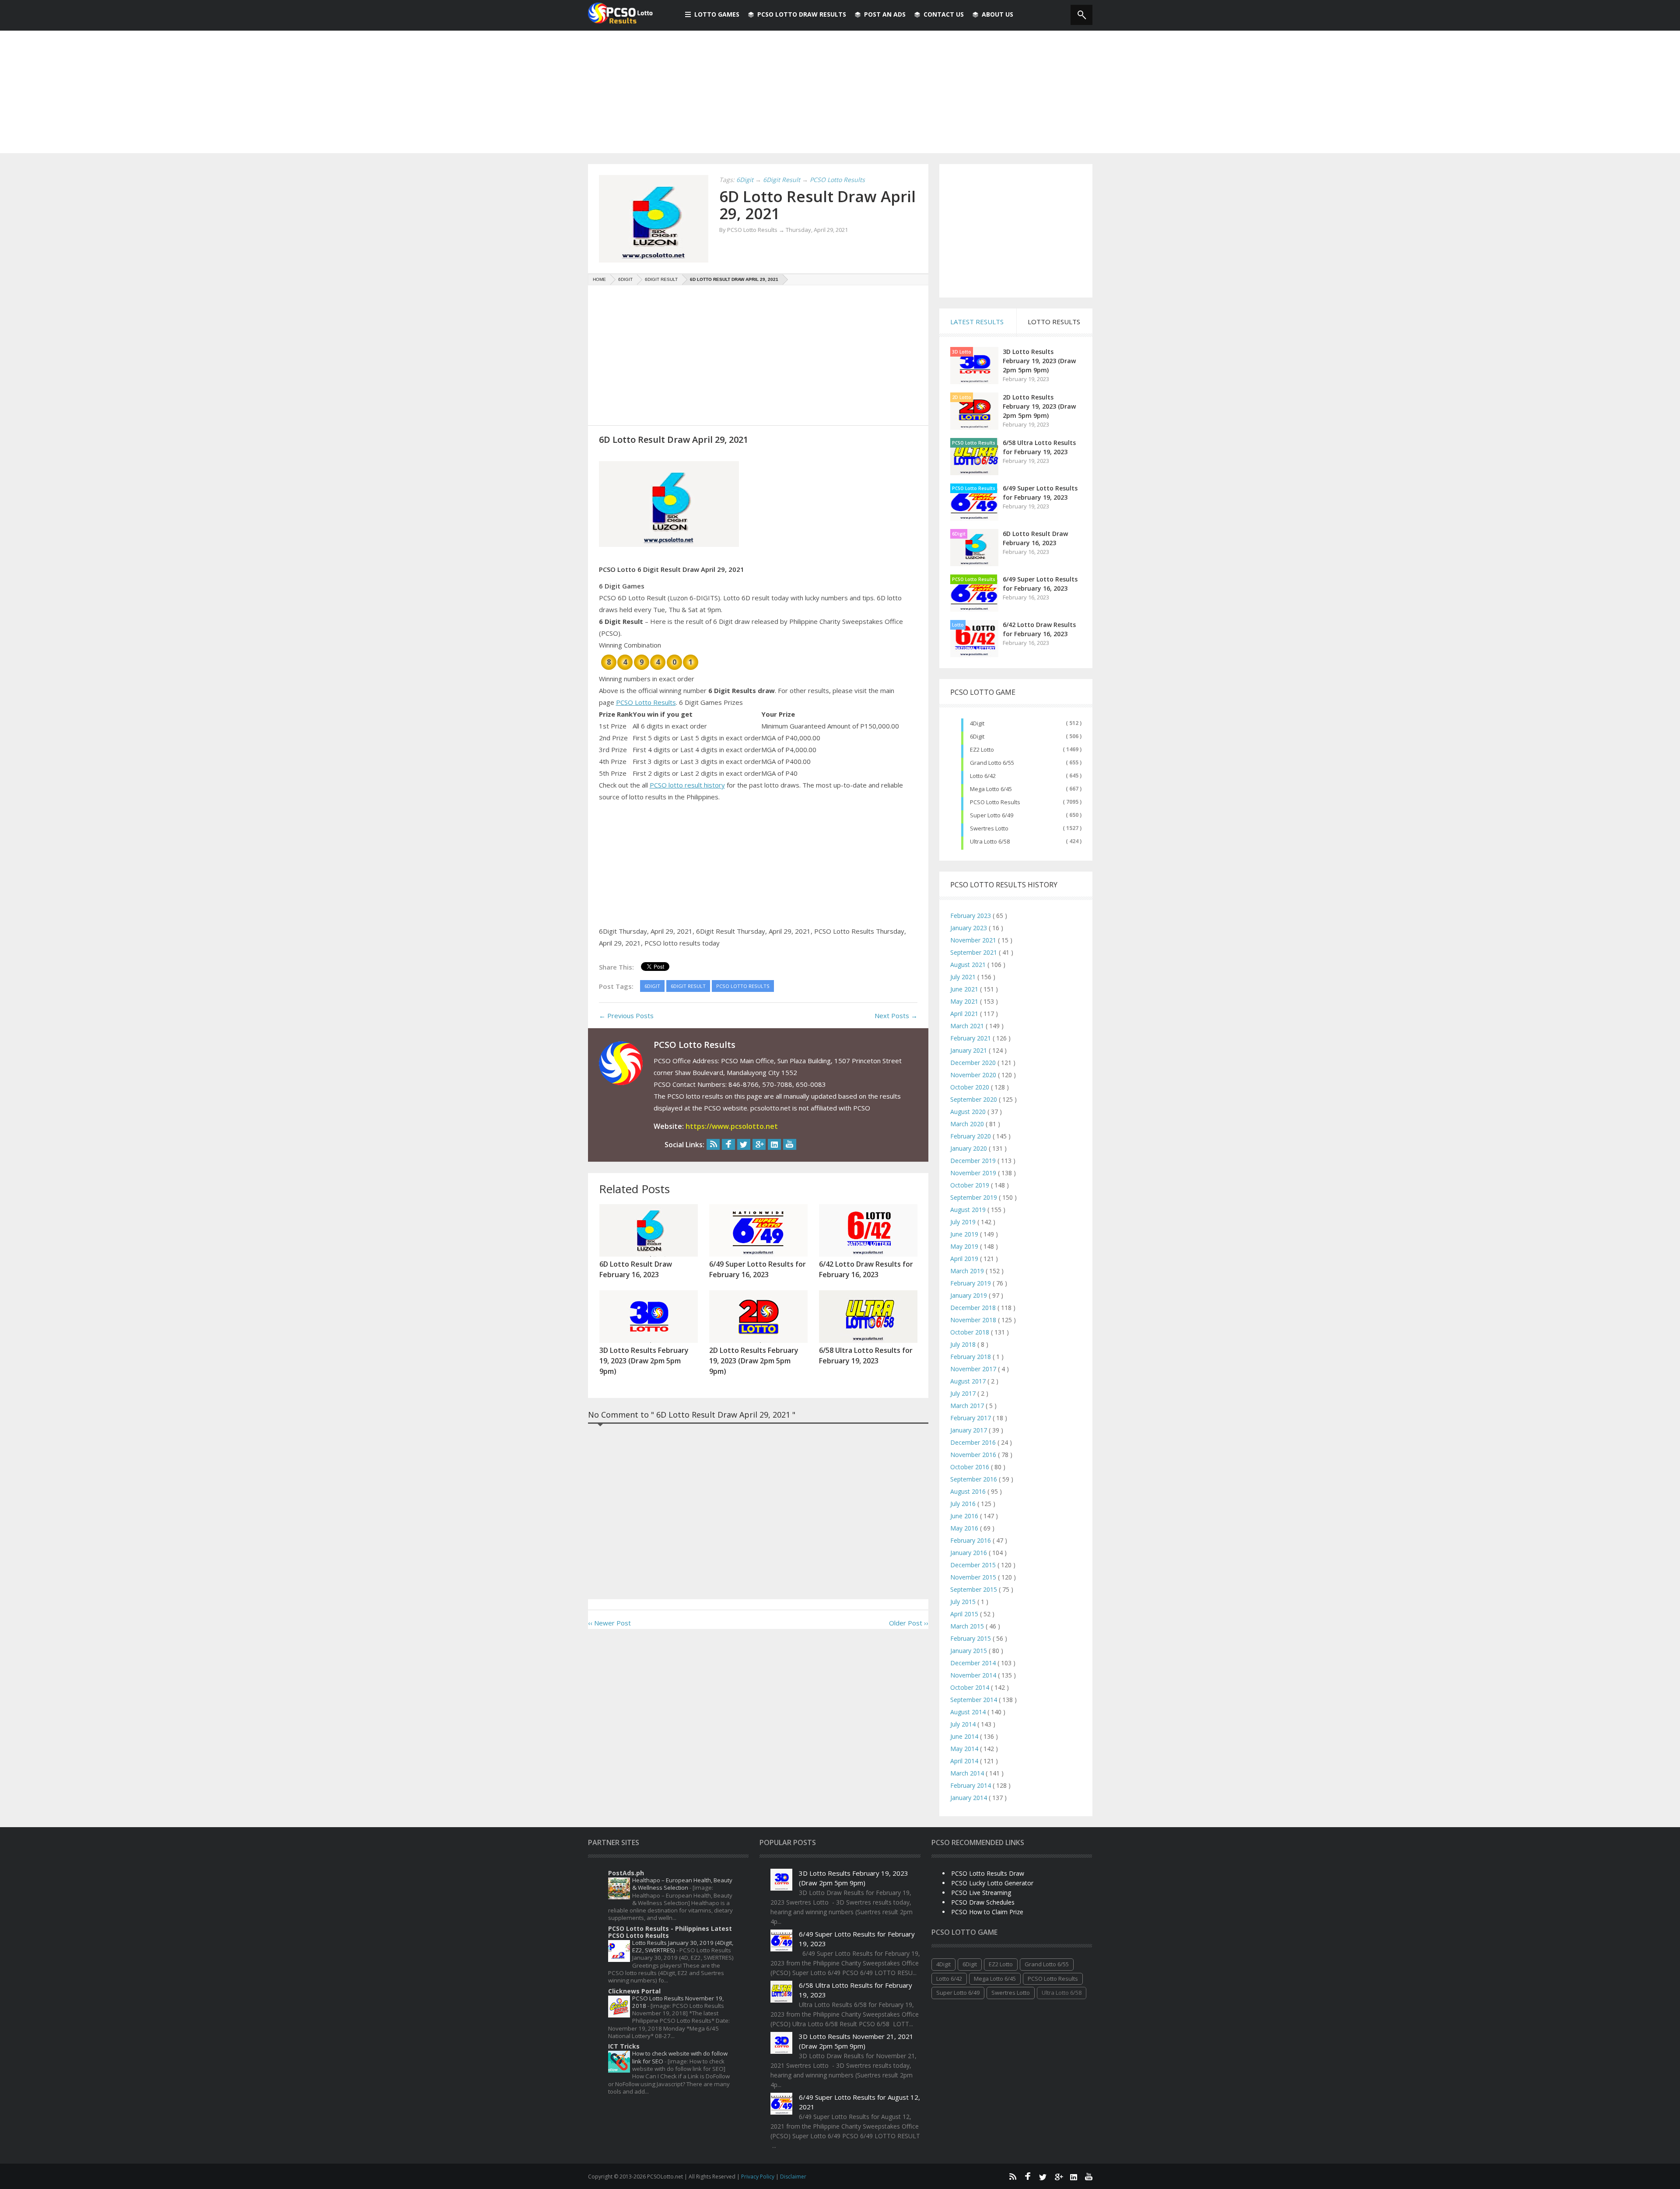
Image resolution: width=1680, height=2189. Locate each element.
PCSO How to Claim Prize (987, 1912)
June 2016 (965, 1516)
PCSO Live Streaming (981, 1893)
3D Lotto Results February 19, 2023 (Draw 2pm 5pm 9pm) (1039, 361)
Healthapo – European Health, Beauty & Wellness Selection (682, 1884)
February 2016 (971, 1540)
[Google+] (759, 1144)
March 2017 (968, 1406)
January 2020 (969, 1148)
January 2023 (969, 928)
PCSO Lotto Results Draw (988, 1873)
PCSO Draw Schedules (983, 1902)
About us (997, 14)
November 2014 (974, 1675)
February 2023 (971, 916)
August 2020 (969, 1112)
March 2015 (968, 1626)
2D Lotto (962, 397)
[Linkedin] (774, 1144)
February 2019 (971, 1283)
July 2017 (964, 1393)
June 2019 (965, 1234)
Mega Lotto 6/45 (991, 789)
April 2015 (965, 1614)
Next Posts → (896, 1016)
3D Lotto (962, 352)
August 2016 (969, 1491)
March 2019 (968, 1271)
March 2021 (968, 1026)
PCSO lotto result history (687, 785)
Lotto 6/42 (983, 776)
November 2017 (974, 1369)
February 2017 (971, 1418)
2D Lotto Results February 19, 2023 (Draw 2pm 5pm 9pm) (1039, 406)
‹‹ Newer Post (609, 1623)
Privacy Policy (758, 2177)
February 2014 (971, 1785)
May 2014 (965, 1749)
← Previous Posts (626, 1016)
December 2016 (974, 1442)
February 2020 (971, 1136)
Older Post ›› (909, 1623)
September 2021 (975, 952)
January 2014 (969, 1798)
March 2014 (968, 1773)
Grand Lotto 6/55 (992, 763)
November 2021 (974, 940)
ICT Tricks (624, 2046)
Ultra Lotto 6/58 (990, 841)
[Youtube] (790, 1144)
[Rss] (713, 1144)
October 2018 (971, 1332)
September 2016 (975, 1479)
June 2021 (965, 989)
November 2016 (974, 1455)
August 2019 (969, 1210)
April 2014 (965, 1761)
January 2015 (969, 1651)
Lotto (958, 625)
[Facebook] (728, 1144)
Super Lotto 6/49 (992, 815)
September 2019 (975, 1197)
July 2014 (964, 1724)
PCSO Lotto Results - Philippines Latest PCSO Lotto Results (670, 1932)
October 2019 (971, 1185)
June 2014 (965, 1736)
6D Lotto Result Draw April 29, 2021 (817, 205)
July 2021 (964, 977)
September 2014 (975, 1700)
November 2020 (974, 1075)
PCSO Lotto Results (646, 702)
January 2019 (969, 1295)
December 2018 (974, 1308)
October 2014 (971, 1687)
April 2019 (965, 1259)
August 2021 (969, 965)
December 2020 (974, 1063)
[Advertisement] (840, 92)
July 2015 (964, 1602)
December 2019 (974, 1161)
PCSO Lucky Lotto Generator (992, 1883)
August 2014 (969, 1712)
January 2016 (969, 1553)
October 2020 (971, 1087)
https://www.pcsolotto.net (732, 1126)
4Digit (977, 723)
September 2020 (975, 1099)
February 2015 (971, 1638)
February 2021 (971, 1038)
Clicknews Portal (634, 1991)
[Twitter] (744, 1144)
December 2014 (974, 1663)
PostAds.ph (626, 1873)
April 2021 (965, 1014)
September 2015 (975, 1589)
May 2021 (965, 1001)
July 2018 (964, 1344)
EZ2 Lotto (982, 750)
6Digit (959, 534)
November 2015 (974, 1577)
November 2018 (974, 1320)
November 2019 (974, 1173)
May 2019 (965, 1246)
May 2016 (965, 1528)
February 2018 (971, 1357)
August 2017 (969, 1381)
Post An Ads (885, 14)
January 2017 (969, 1430)
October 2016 (971, 1467)
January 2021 (969, 1050)
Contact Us (944, 14)
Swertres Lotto (989, 828)
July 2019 (964, 1222)
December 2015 (974, 1565)
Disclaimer (793, 2177)
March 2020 (968, 1124)
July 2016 (964, 1504)
